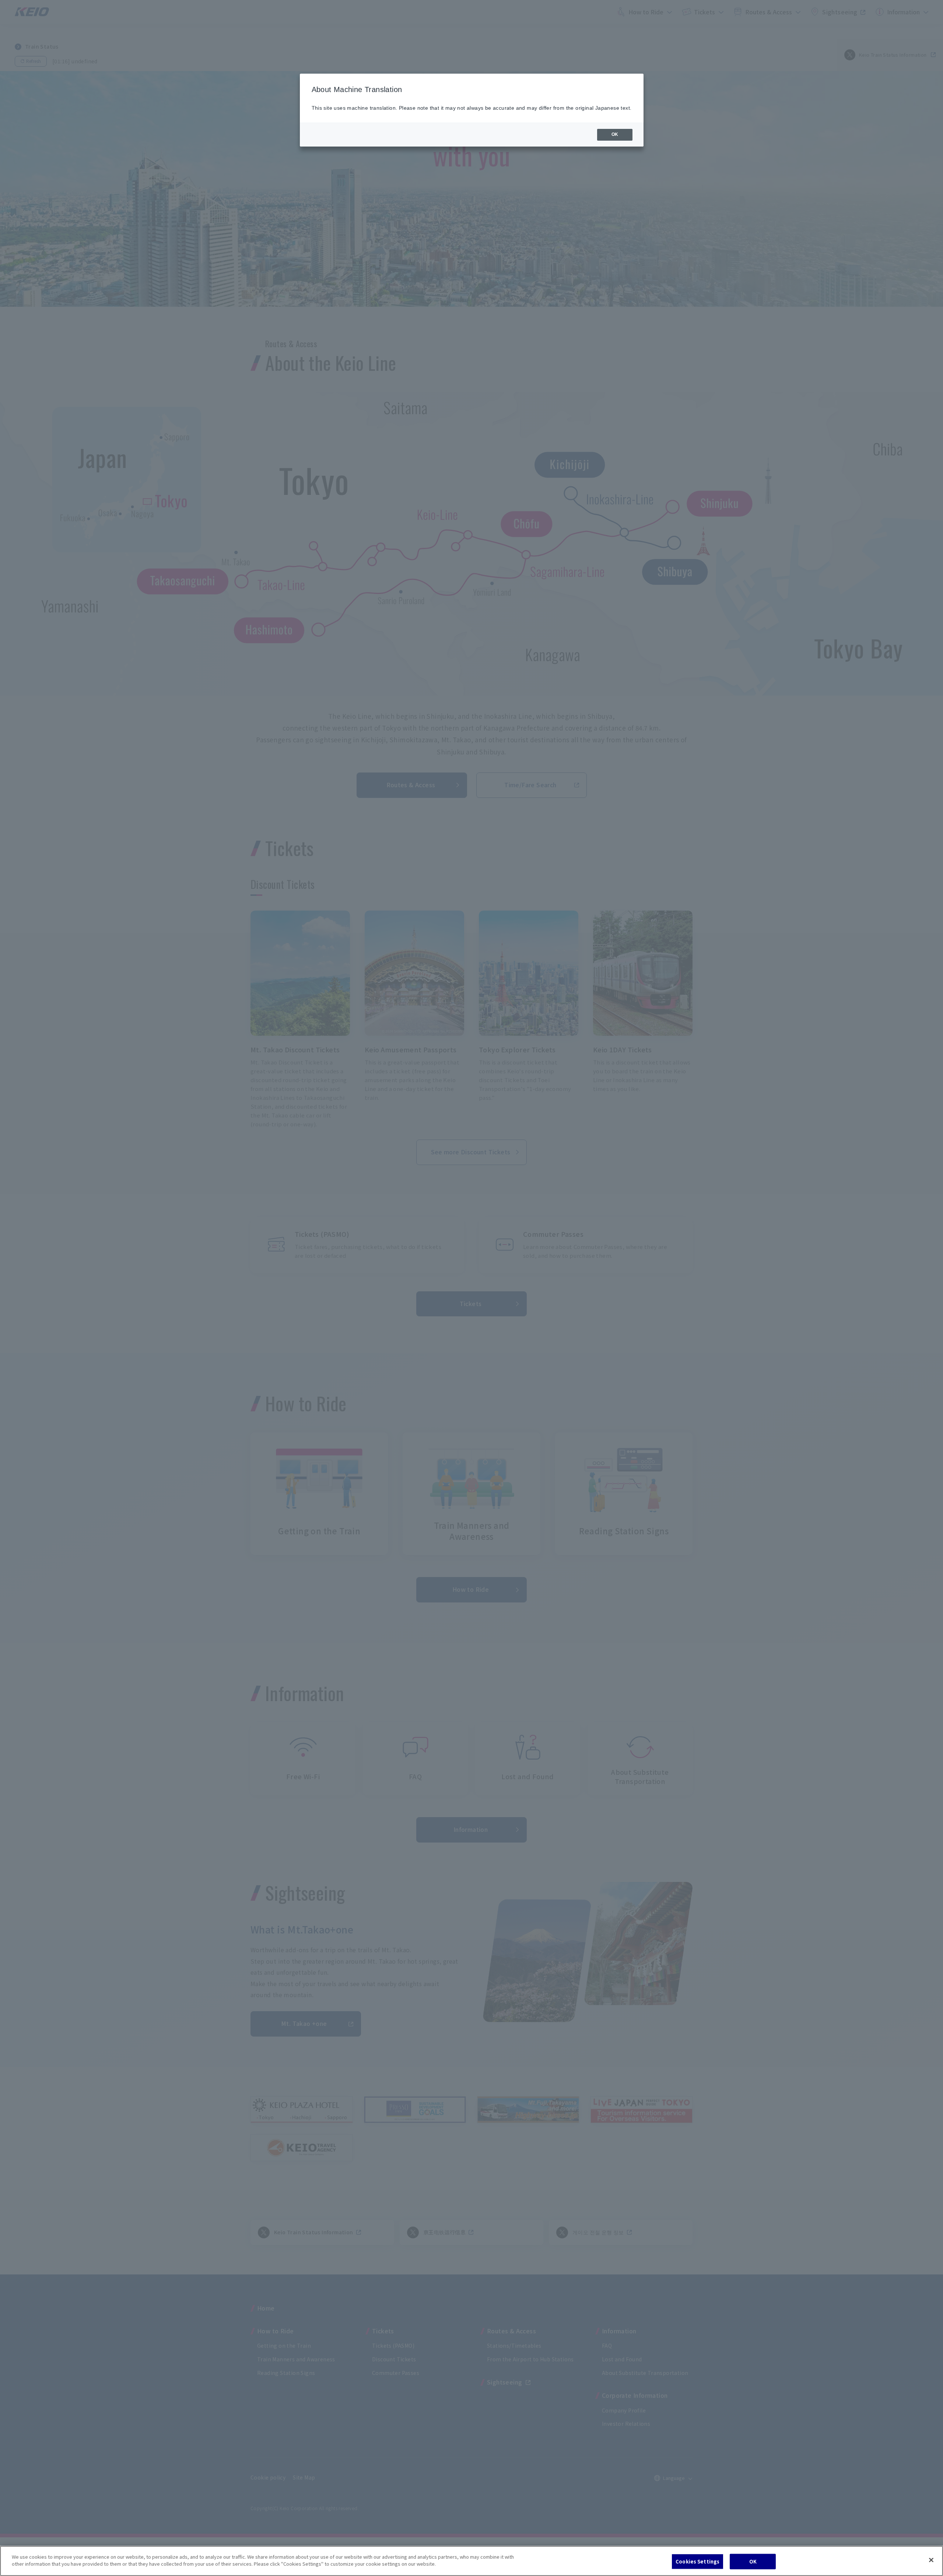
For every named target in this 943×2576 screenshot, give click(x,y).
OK (753, 2561)
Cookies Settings (697, 2561)
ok (615, 134)
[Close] (931, 2560)
